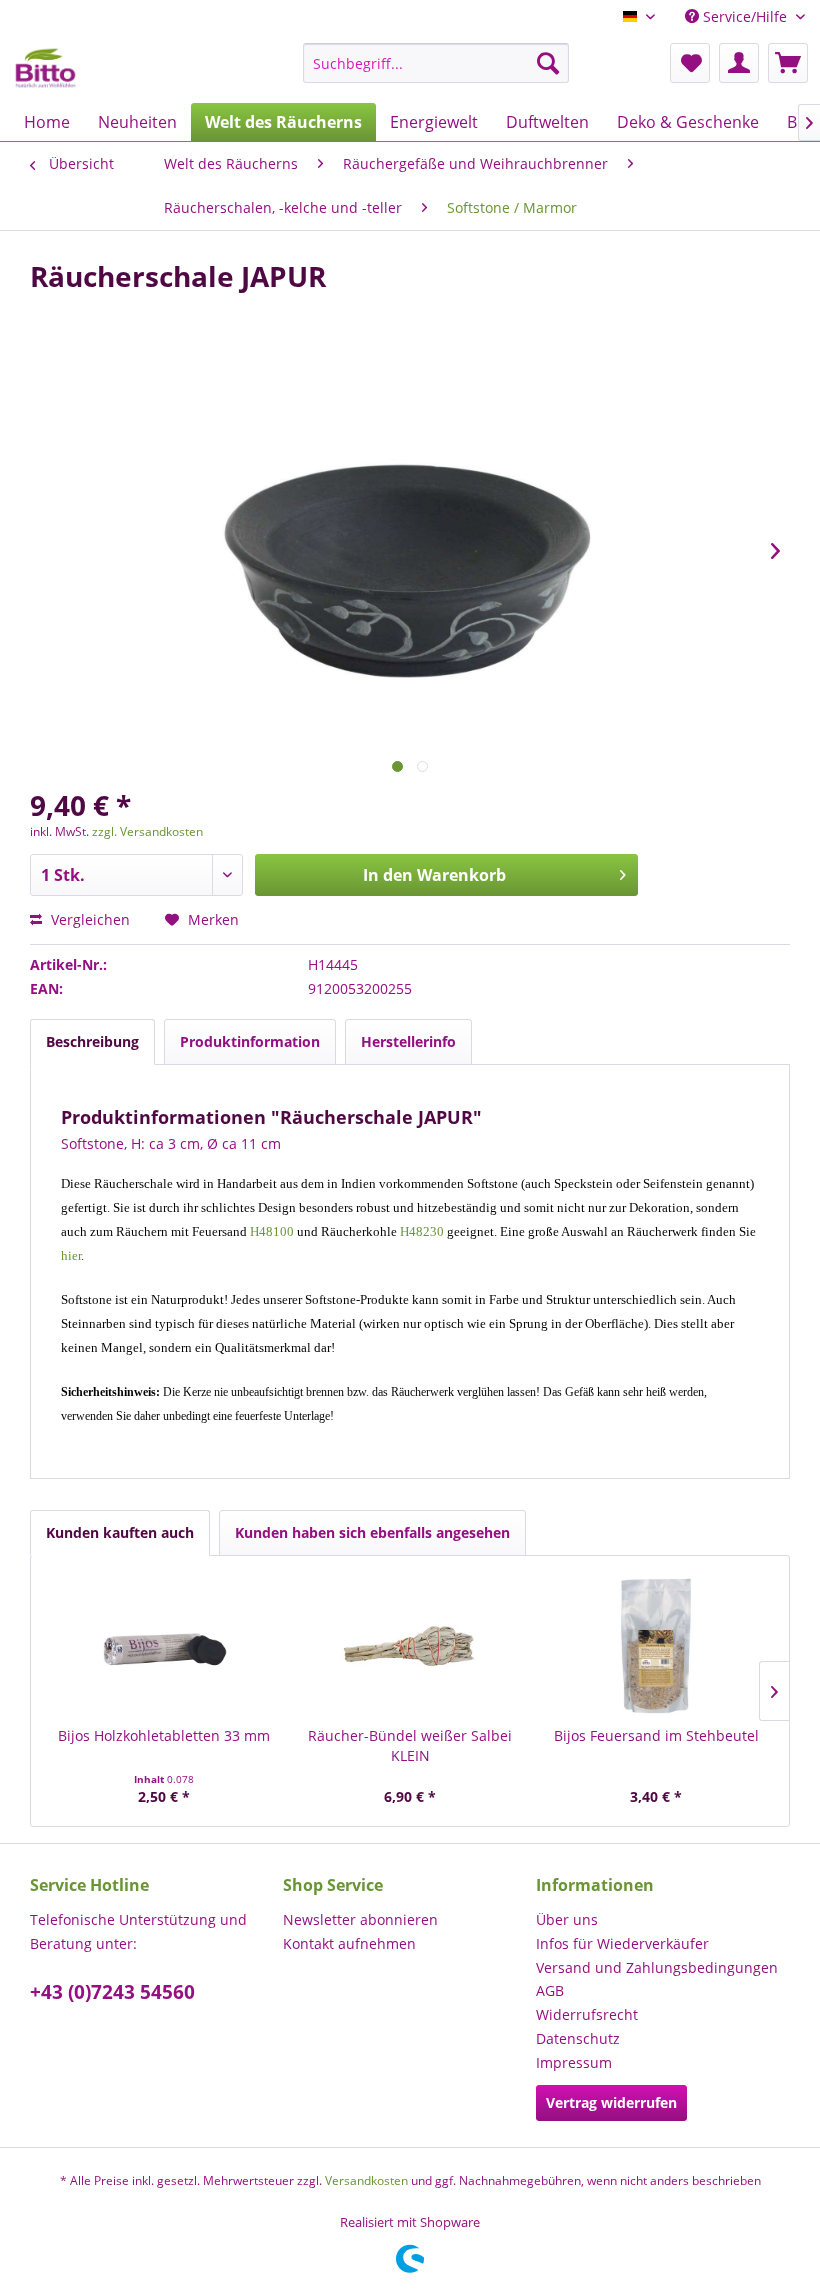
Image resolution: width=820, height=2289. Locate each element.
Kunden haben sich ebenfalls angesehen (372, 1532)
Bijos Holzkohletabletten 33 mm (164, 1735)
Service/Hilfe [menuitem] (745, 16)
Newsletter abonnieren (360, 1919)
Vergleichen (88, 919)
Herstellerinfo (408, 1041)
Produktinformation (250, 1041)
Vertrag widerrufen (611, 2102)
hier (71, 1255)
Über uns (567, 1919)
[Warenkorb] (788, 63)
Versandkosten (366, 2180)
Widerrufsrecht (587, 2014)
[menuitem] (436, 63)
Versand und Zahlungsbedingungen (657, 1967)
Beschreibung (92, 1041)
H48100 (272, 1231)
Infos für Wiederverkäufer (622, 1943)
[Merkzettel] (690, 63)
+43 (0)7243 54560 (112, 1992)
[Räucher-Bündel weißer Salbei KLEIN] (410, 1646)
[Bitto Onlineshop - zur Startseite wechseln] (45, 68)
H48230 (422, 1231)
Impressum (574, 2062)
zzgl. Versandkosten (147, 831)
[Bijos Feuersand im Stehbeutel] (656, 1646)
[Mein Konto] (739, 63)
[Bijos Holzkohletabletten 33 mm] (164, 1646)
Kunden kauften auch (120, 1532)
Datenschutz (578, 2038)
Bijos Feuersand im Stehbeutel (656, 1735)
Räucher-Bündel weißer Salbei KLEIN (410, 1745)
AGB (550, 1990)
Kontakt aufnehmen (349, 1943)
